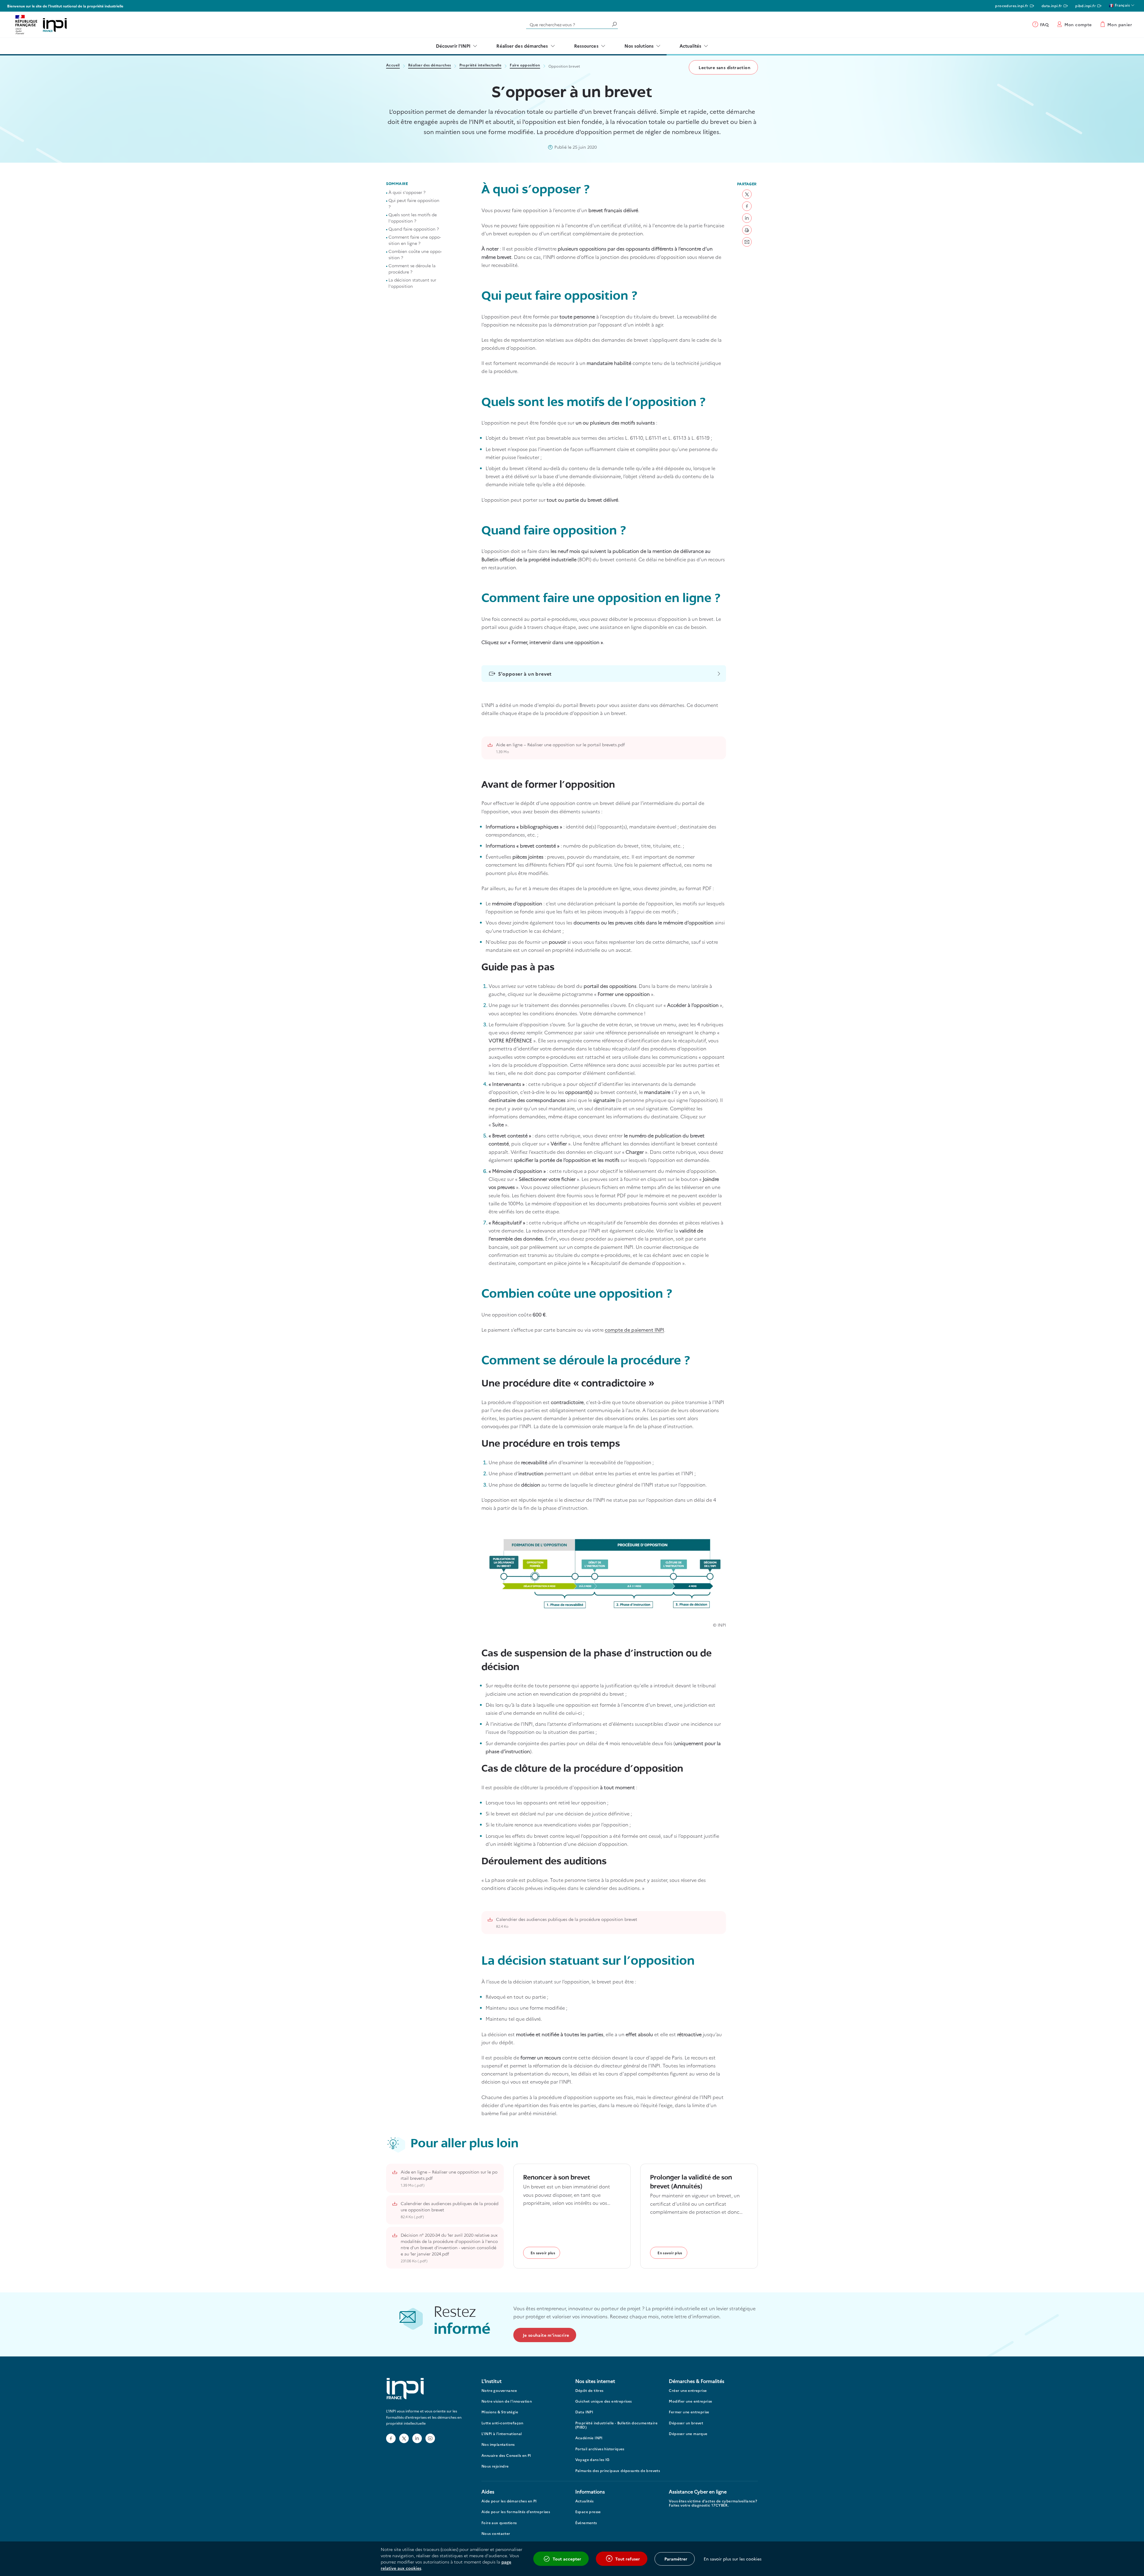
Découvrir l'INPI (453, 46)
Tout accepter (567, 2559)
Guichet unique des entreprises (604, 2401)
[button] (747, 194)
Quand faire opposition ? (414, 229)
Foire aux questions (499, 2523)
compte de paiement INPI (634, 1330)
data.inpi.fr (1052, 6)
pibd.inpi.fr (1085, 6)
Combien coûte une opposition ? (415, 254)
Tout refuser (628, 2559)
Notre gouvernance (499, 2391)
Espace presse (588, 2512)
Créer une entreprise (688, 2391)
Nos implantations (498, 2444)
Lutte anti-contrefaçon (502, 2423)
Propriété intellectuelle (481, 65)
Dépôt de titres (589, 2391)
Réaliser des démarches (522, 46)
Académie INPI (589, 2438)
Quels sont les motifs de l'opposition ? (413, 218)
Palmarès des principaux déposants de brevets (618, 2471)
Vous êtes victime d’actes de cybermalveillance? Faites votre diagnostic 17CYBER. (713, 2503)
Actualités (690, 46)
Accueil (393, 65)
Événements (586, 2523)
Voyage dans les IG (593, 2460)
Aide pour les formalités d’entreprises (516, 2512)
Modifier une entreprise (690, 2401)
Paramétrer (676, 2559)
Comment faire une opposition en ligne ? (415, 240)
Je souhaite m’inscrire (546, 2335)
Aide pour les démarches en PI (509, 2501)
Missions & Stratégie (500, 2412)
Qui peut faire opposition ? (414, 203)
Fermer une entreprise (689, 2412)
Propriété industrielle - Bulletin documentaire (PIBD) (616, 2425)
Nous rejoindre (495, 2466)
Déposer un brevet (686, 2423)
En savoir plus (543, 2253)
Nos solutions (639, 46)
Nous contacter (496, 2534)
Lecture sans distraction (725, 67)
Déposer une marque (688, 2434)
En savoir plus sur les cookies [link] (733, 2559)
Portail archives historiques (600, 2449)
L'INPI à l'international (502, 2434)
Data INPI (584, 2412)
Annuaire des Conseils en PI (506, 2455)
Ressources (586, 46)
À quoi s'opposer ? (407, 192)
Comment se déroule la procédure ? (412, 269)
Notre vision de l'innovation (507, 2401)
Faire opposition (525, 65)
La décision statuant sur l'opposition (412, 283)
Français (1122, 5)
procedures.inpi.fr (1012, 6)
